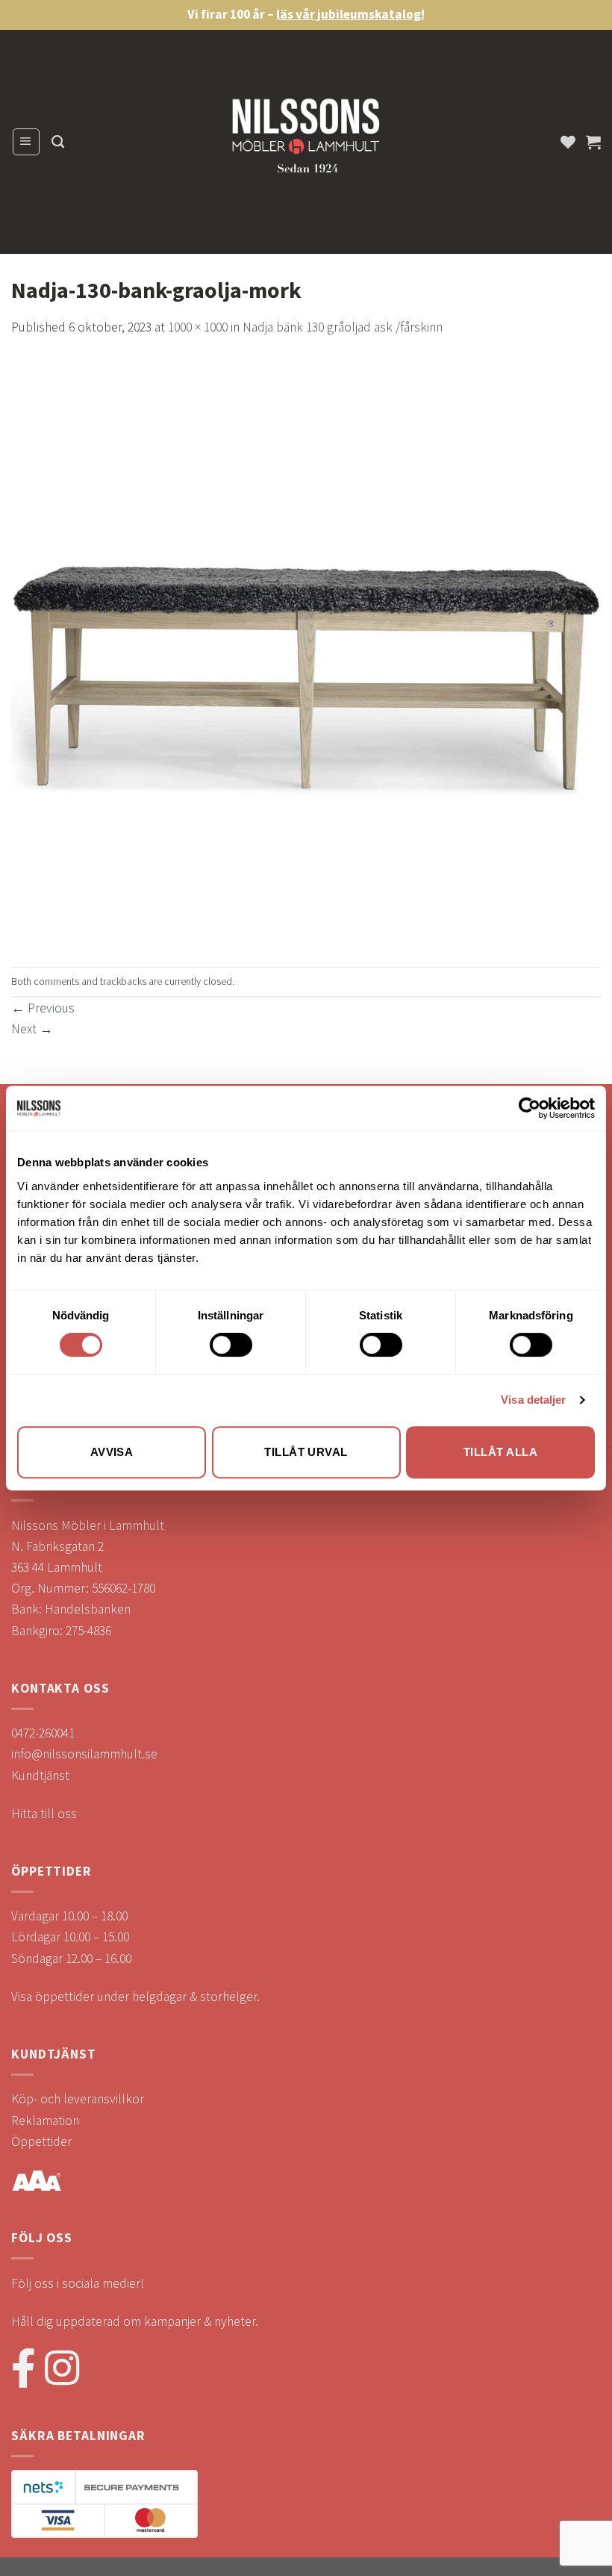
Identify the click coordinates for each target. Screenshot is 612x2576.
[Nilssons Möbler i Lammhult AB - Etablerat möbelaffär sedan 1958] (306, 142)
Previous (43, 1008)
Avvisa (112, 1452)
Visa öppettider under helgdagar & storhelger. (135, 1997)
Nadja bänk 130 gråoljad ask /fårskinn (343, 327)
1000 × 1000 (198, 327)
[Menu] (26, 141)
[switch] (231, 1345)
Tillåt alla (500, 1452)
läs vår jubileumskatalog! (350, 14)
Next (32, 1029)
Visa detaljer (533, 1400)
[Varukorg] (593, 142)
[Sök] (58, 142)
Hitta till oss (44, 1814)
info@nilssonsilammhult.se (84, 1754)
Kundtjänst (40, 1776)
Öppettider (41, 2141)
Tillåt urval (306, 1452)
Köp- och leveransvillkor (78, 2099)
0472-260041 (43, 1733)
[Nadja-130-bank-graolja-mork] (306, 651)
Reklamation (45, 2121)
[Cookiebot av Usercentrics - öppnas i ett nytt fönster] (530, 1108)
